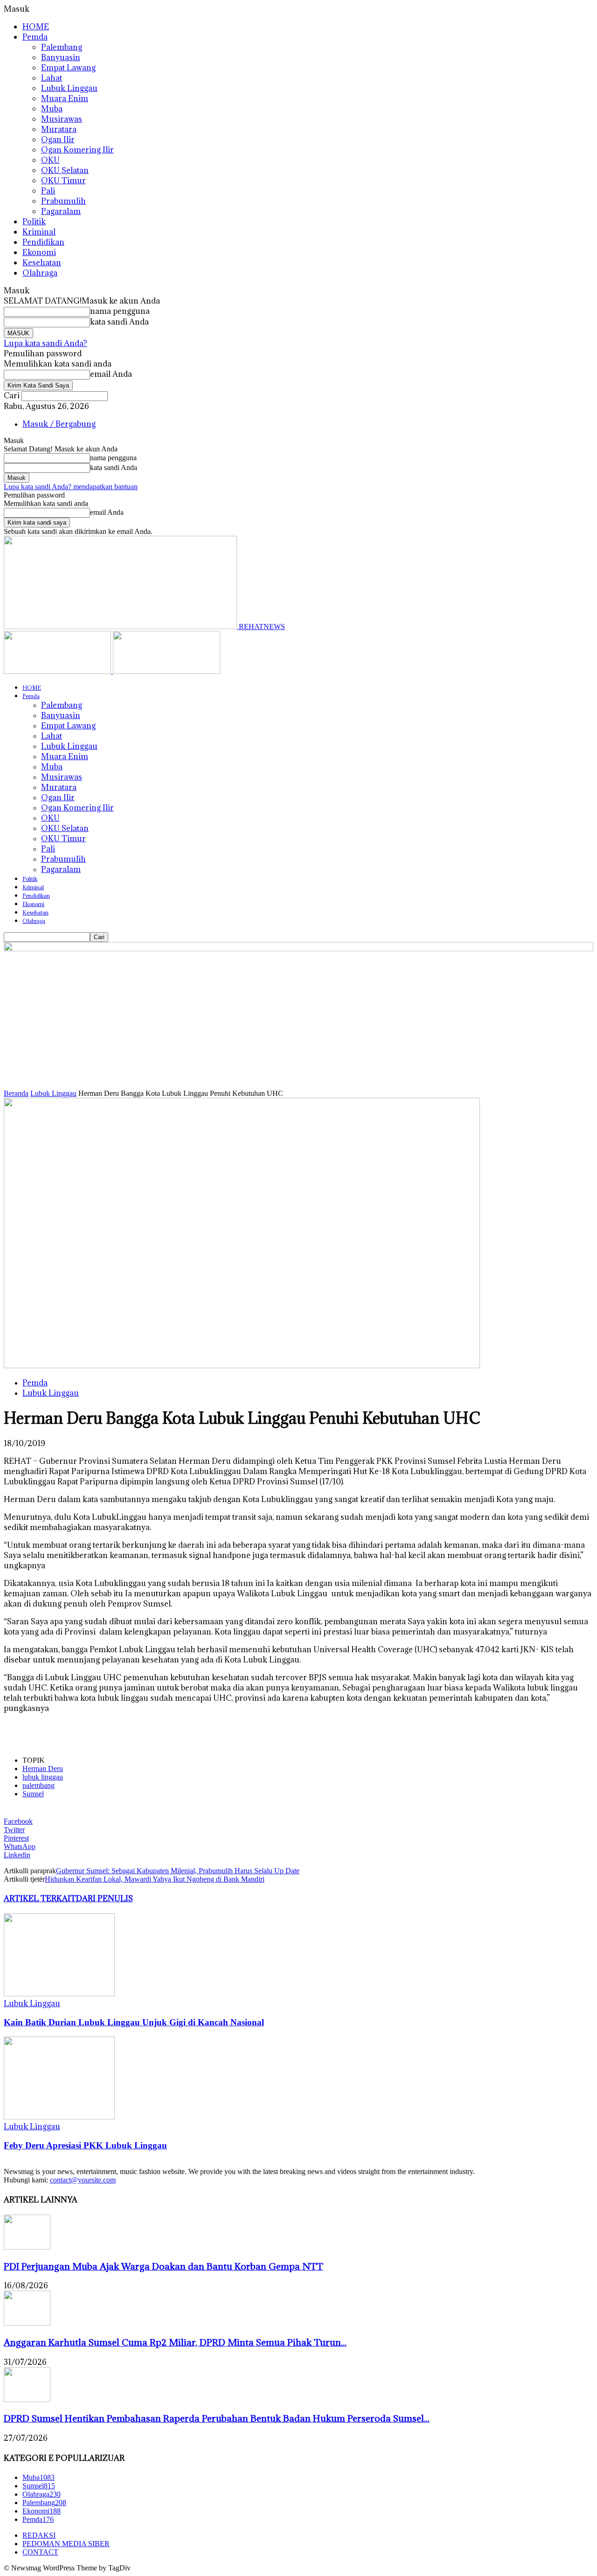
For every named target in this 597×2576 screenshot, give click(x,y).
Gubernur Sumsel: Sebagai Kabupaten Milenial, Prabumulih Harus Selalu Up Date (178, 1871)
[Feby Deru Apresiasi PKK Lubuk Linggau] (59, 2117)
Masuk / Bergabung (59, 424)
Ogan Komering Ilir (77, 150)
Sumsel (33, 1794)
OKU (50, 160)
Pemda (35, 37)
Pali (48, 191)
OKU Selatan (65, 170)
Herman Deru (43, 1769)
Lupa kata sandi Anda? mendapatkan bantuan (71, 487)
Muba (52, 109)
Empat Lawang (68, 68)
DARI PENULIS (104, 1898)
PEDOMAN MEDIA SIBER (66, 2544)
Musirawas (62, 119)
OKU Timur (63, 180)
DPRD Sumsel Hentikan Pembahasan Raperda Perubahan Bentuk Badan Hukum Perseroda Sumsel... (217, 2418)
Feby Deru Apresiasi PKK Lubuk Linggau (85, 2145)
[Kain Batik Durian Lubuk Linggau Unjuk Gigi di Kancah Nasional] (59, 1994)
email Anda (111, 374)
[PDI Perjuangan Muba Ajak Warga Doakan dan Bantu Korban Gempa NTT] (27, 2247)
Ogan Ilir (58, 139)
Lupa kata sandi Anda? (45, 343)
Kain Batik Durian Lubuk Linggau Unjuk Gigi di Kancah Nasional (134, 2022)
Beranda (16, 1093)
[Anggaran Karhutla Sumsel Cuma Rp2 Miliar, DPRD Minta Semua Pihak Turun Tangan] (27, 2323)
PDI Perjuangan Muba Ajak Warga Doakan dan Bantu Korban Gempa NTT (163, 2266)
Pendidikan (43, 242)
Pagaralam (61, 211)
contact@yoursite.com (83, 2180)
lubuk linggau (43, 1777)
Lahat (52, 78)
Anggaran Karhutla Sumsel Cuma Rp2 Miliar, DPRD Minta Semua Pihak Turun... (175, 2342)
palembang (38, 1785)
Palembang (62, 47)
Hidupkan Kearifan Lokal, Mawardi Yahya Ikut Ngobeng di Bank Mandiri (155, 1879)
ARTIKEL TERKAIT (40, 1898)
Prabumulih (63, 201)
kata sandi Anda (119, 322)
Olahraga (40, 273)
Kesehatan (42, 263)
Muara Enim (65, 98)
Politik (34, 222)
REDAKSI (39, 2535)
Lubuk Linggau (69, 88)
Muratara (59, 129)
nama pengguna (120, 311)
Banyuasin (61, 57)
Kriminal (39, 232)
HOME (36, 27)
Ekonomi (39, 252)
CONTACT (40, 2552)
